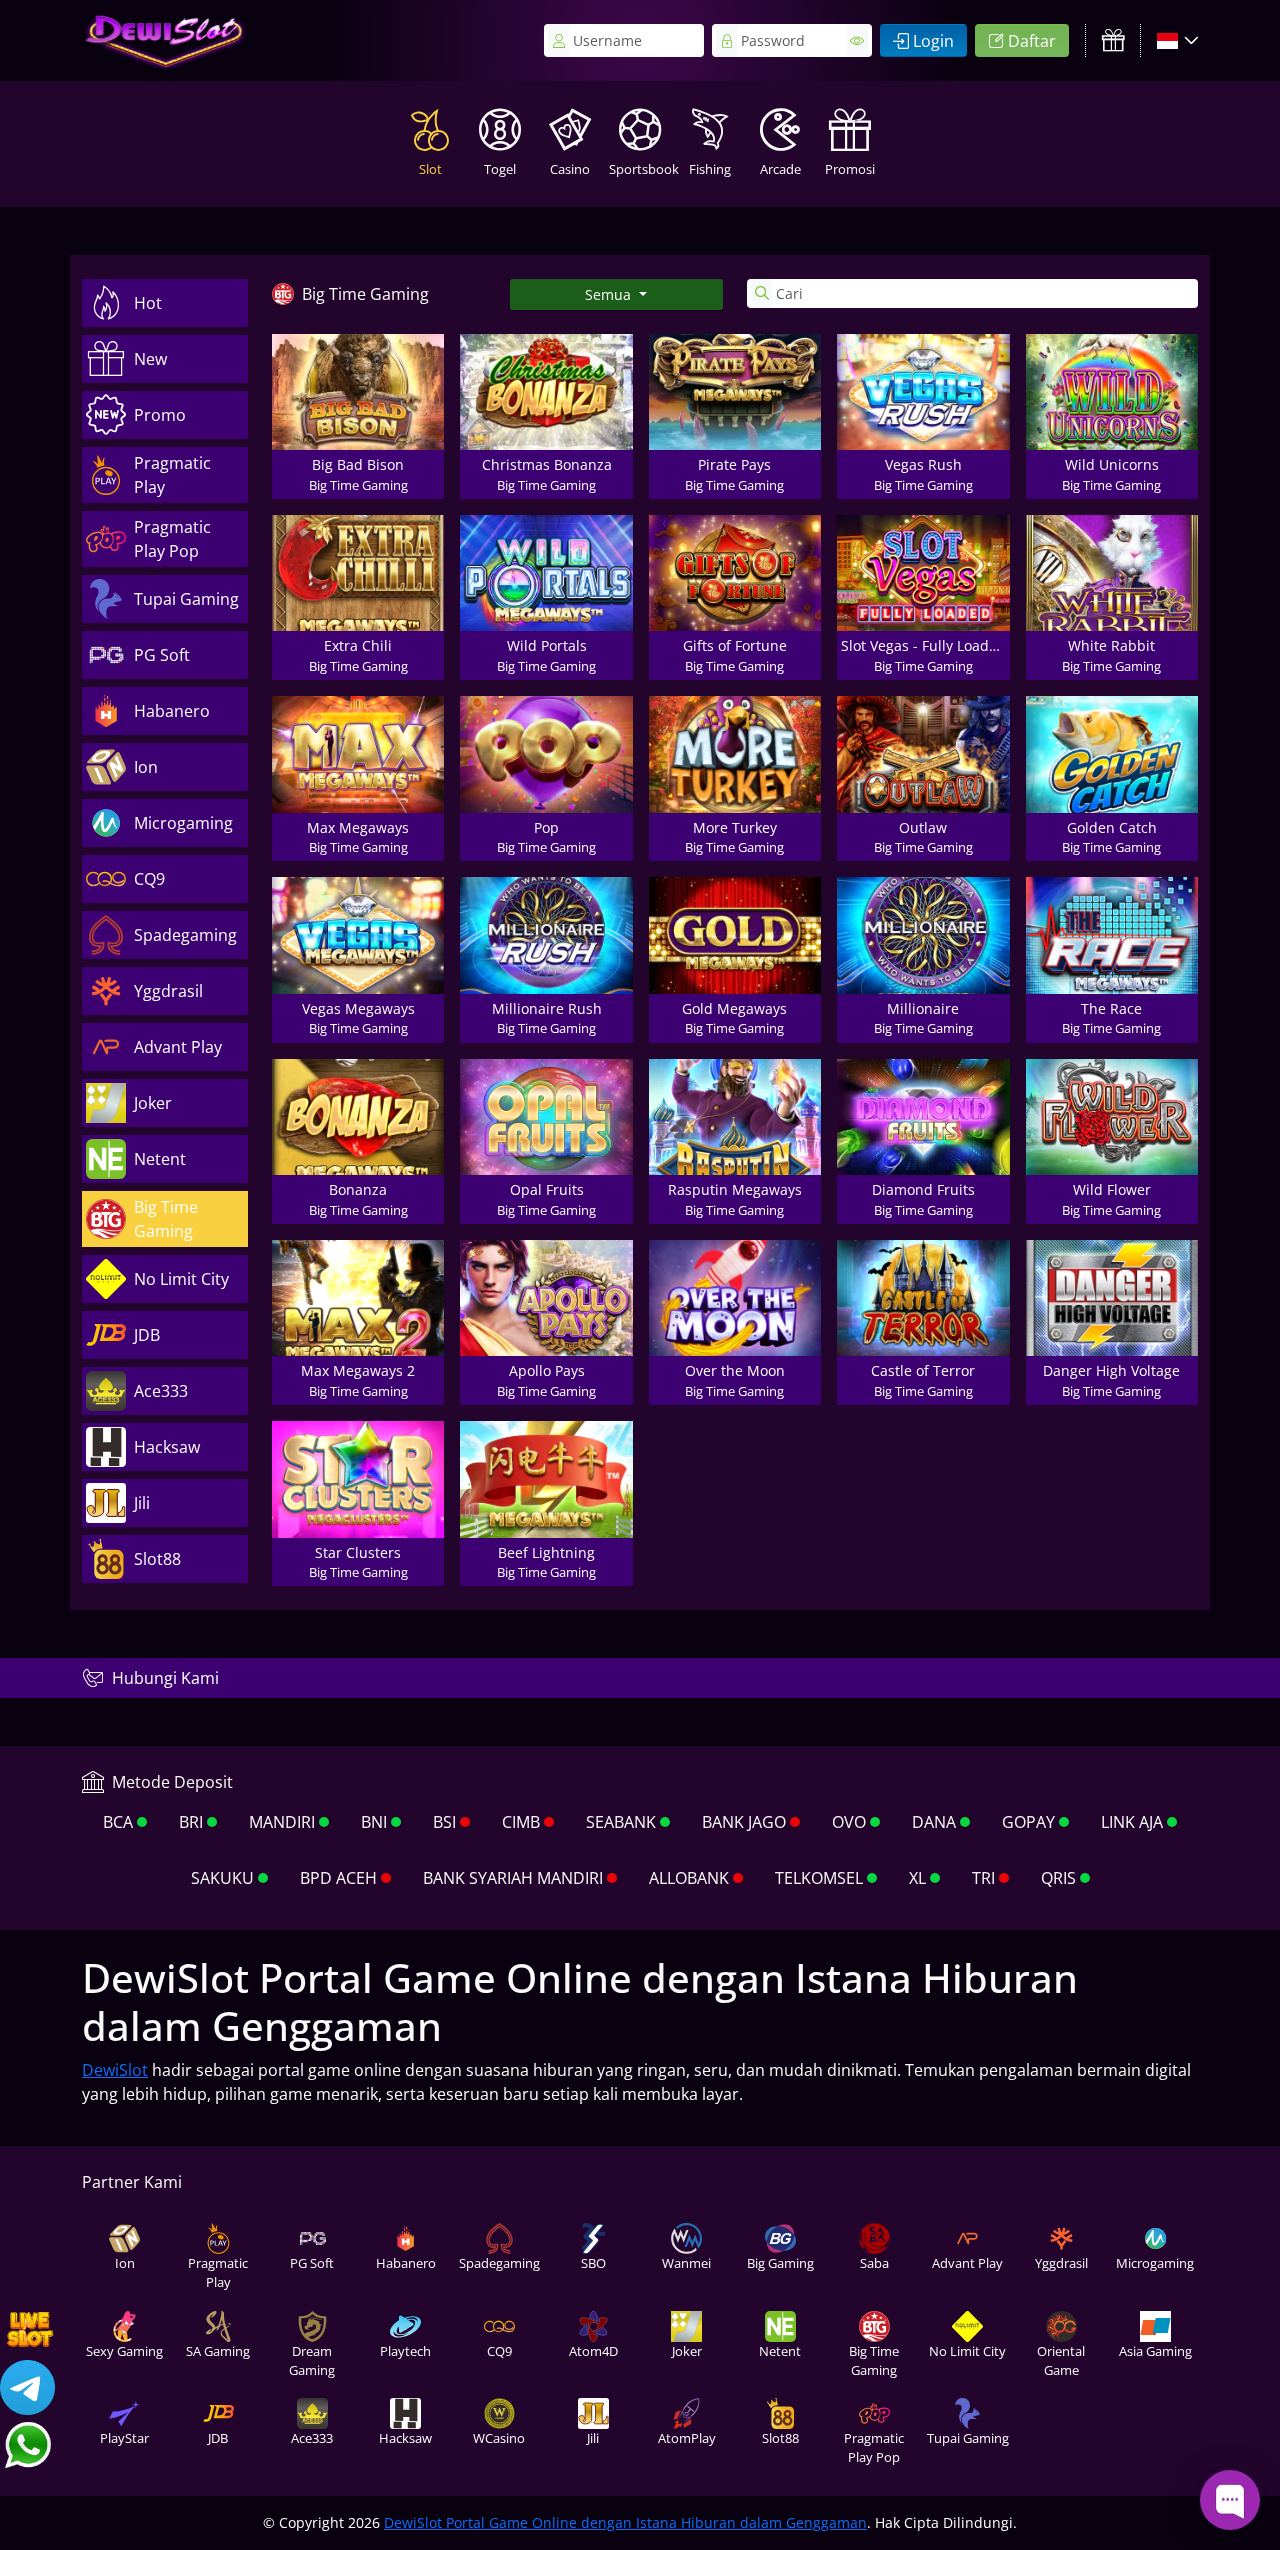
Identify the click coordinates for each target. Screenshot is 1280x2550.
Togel (500, 169)
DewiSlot (115, 2070)
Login (933, 41)
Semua (610, 294)
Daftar (1032, 41)
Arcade (780, 169)
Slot (430, 169)
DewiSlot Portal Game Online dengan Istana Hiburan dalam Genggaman (625, 2522)
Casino (570, 169)
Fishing (710, 169)
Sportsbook (642, 169)
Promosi (850, 169)
